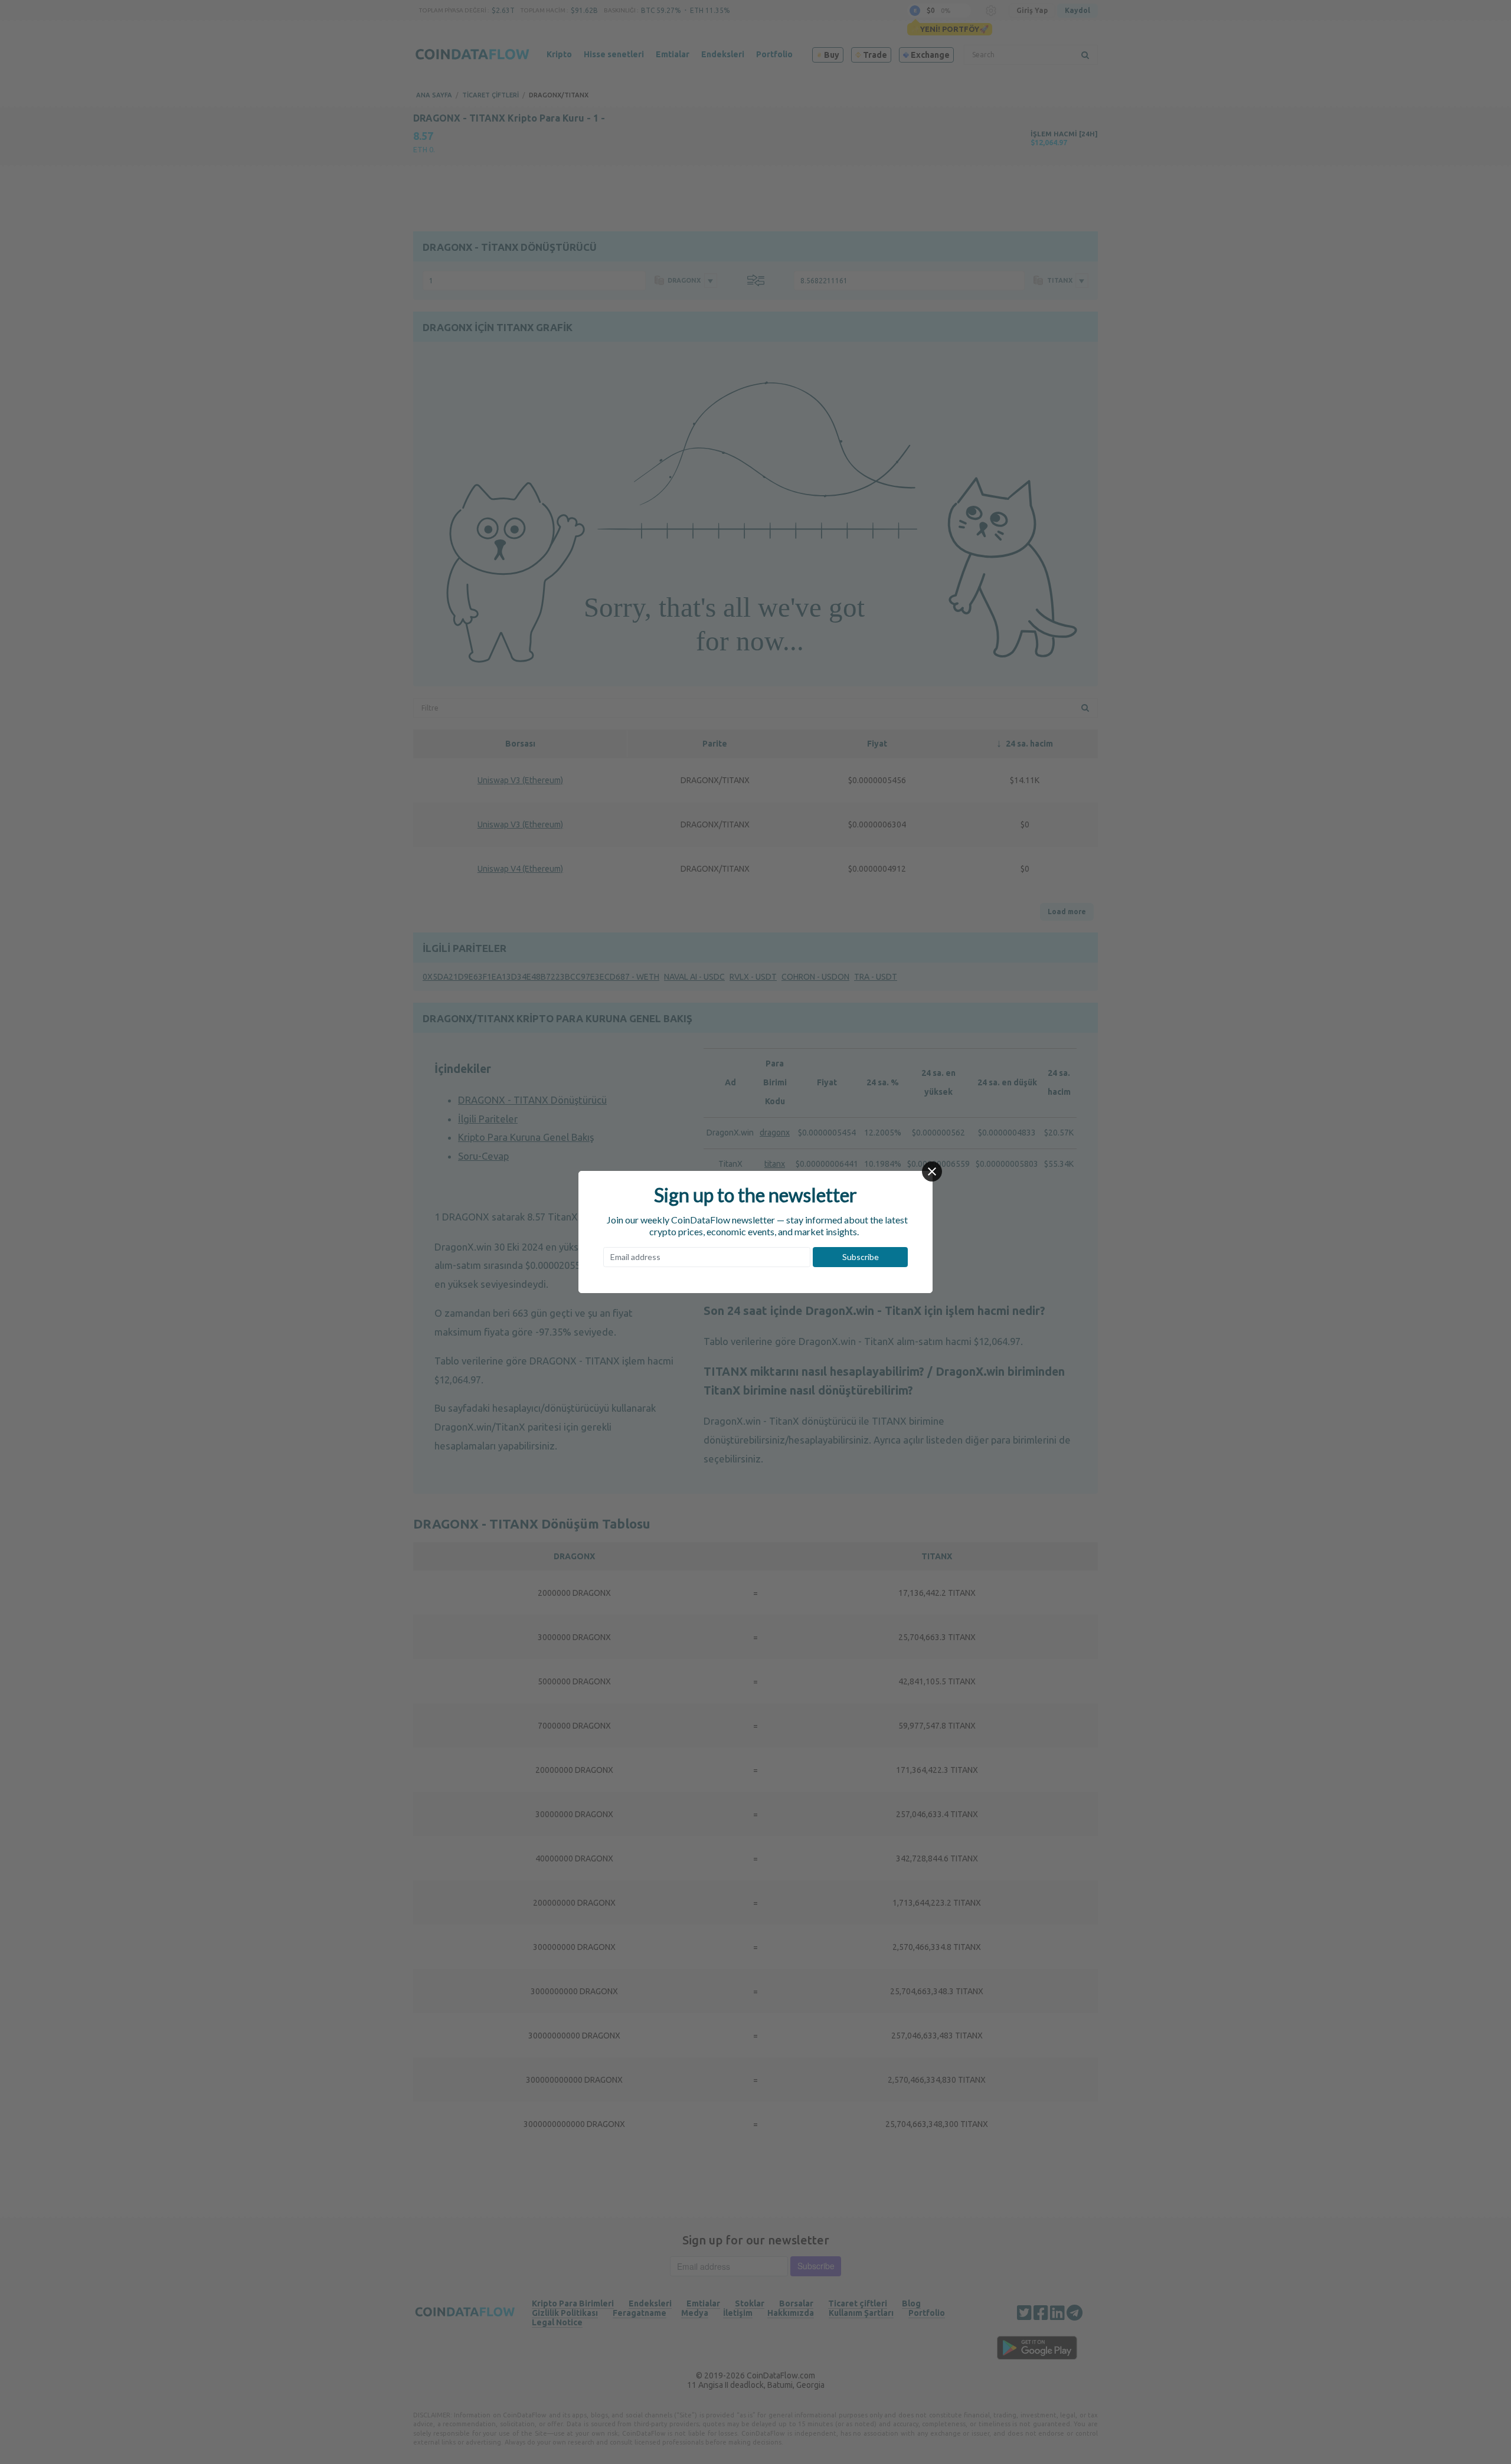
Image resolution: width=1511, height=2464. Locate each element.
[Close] (932, 1172)
